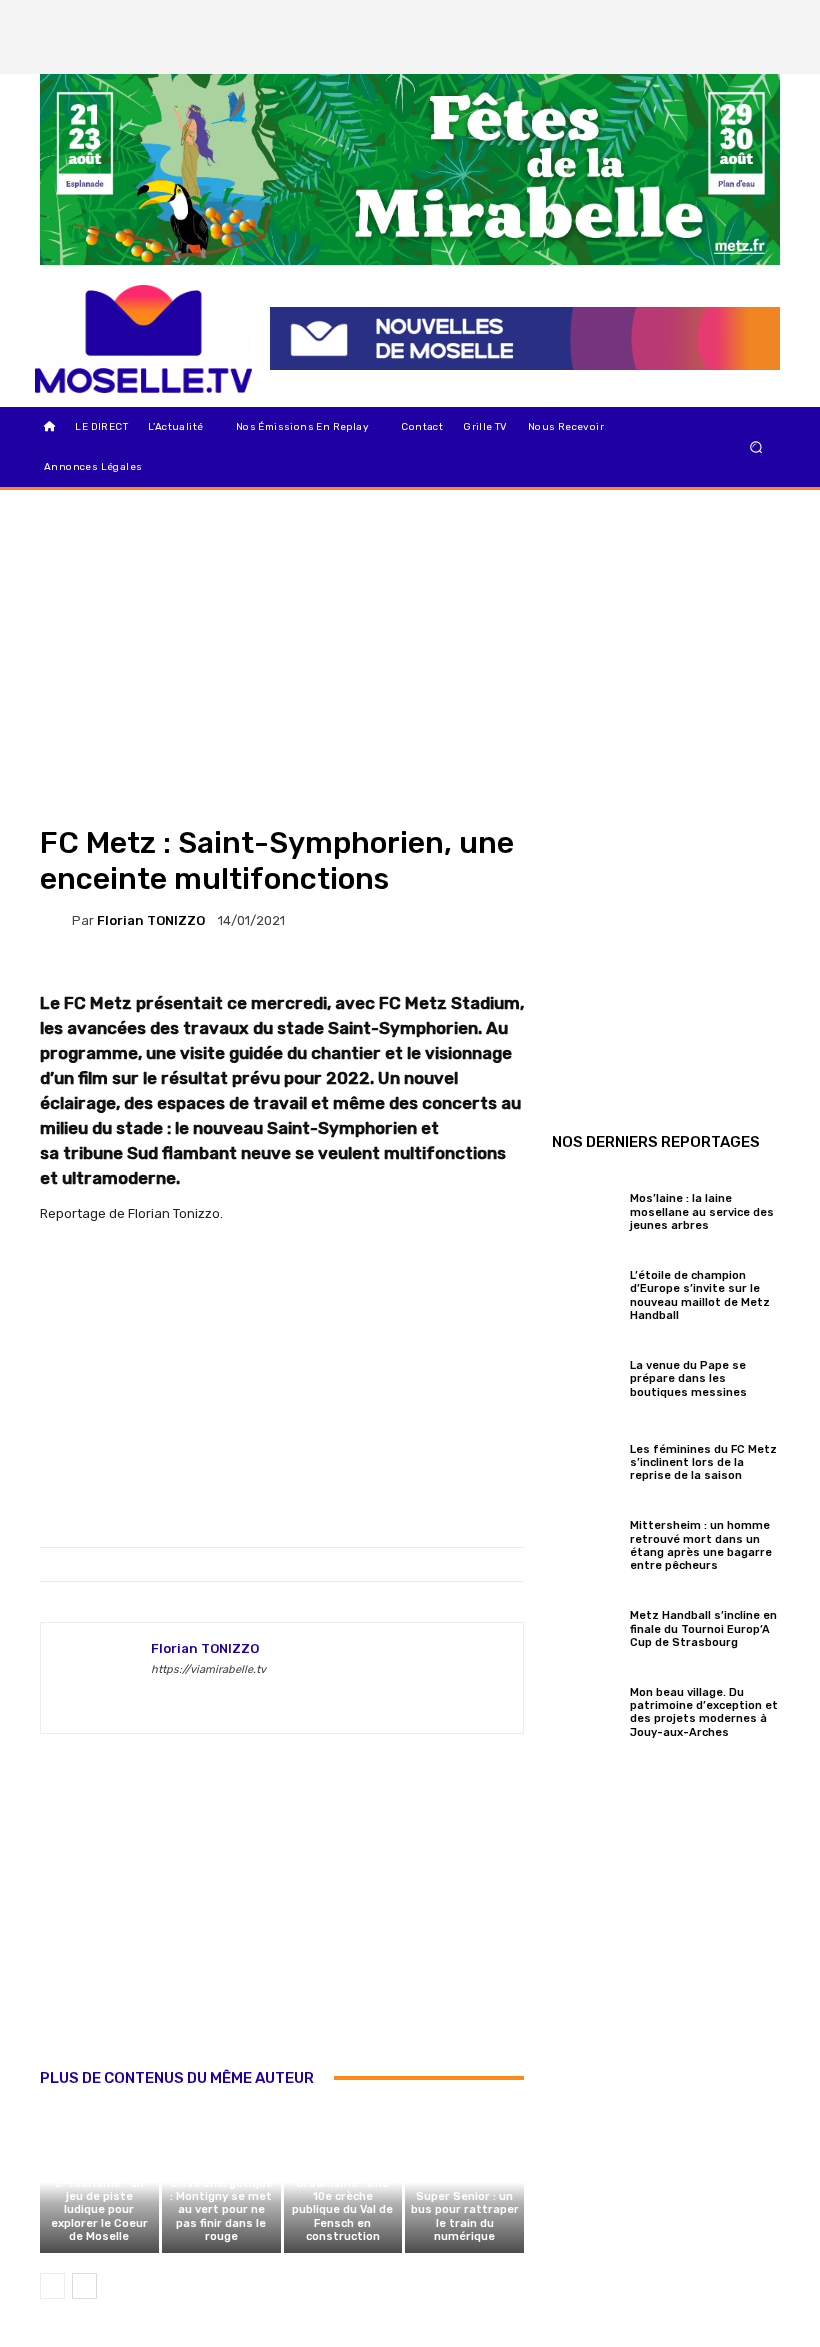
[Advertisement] (282, 1922)
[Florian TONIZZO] (56, 920)
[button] (756, 447)
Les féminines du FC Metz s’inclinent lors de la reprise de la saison (703, 1462)
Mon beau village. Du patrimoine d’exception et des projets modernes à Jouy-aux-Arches (704, 1712)
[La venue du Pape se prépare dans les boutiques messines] (586, 1376)
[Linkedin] (759, 54)
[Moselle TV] (143, 339)
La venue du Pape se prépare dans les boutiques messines (690, 1378)
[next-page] (84, 2286)
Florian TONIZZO (151, 920)
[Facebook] (691, 20)
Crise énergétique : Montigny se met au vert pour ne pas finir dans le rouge (221, 2210)
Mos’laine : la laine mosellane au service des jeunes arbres (702, 1211)
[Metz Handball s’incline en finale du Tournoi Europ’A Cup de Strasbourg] (586, 1626)
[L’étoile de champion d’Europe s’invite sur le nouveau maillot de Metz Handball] (586, 1293)
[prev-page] (52, 2286)
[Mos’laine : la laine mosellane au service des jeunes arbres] (586, 1209)
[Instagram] (725, 20)
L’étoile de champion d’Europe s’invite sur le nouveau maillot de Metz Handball (700, 1295)
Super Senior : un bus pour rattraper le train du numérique (465, 2216)
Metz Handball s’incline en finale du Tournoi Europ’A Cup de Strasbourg (703, 1628)
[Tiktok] (725, 54)
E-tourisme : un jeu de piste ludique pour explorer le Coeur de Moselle (99, 2210)
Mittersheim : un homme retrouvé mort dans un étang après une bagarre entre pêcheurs (701, 1545)
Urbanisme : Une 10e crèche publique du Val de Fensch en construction (342, 2210)
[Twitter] (759, 20)
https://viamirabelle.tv (208, 1669)
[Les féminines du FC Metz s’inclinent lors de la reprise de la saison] (586, 1460)
